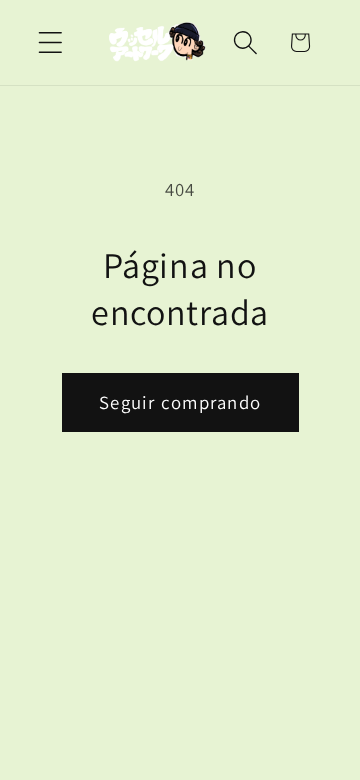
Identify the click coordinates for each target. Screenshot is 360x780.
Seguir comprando (180, 402)
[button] (50, 42)
